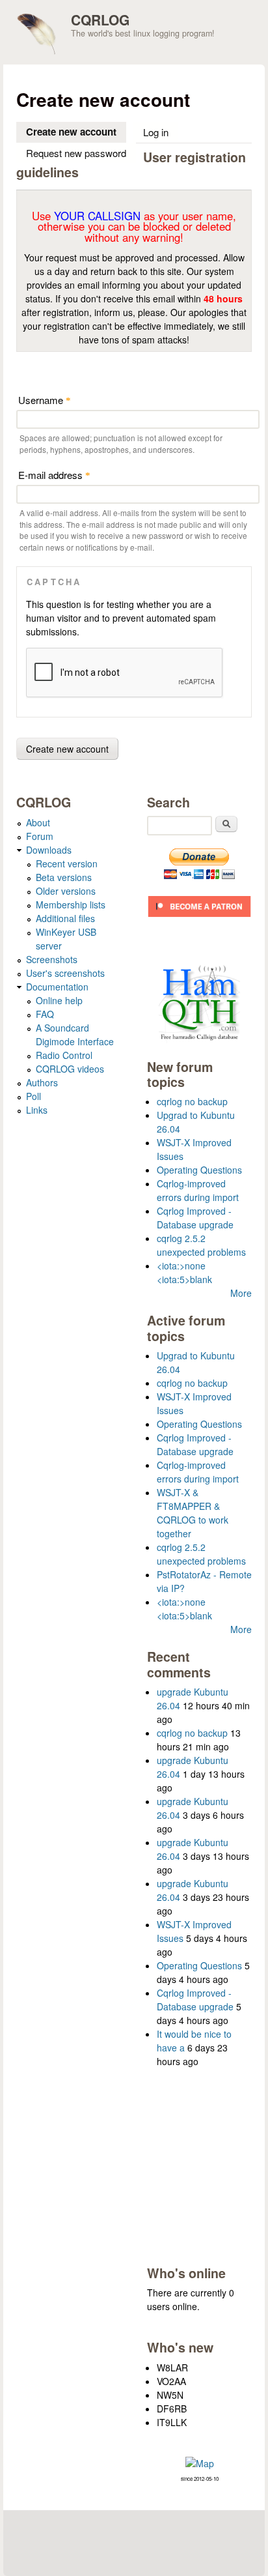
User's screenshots (65, 973)
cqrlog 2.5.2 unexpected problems (201, 1245)
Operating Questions (199, 1170)
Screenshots (52, 959)
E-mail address (54, 475)
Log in (156, 132)
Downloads (49, 850)
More (241, 1293)
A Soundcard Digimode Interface (75, 1035)
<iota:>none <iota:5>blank (184, 1272)
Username (45, 400)
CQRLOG (100, 20)
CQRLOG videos (70, 1069)
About (38, 822)
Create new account (76, 132)
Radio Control (64, 1055)
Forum (40, 836)
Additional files (65, 918)
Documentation (57, 987)
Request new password (76, 153)
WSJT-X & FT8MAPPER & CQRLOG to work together (193, 1513)
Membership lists (71, 904)
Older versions (66, 891)
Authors (42, 1082)
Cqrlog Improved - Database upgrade (195, 1218)
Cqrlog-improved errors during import (198, 1190)
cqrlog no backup (192, 1101)
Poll (33, 1096)
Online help (59, 1000)
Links (37, 1110)
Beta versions (64, 877)
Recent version (67, 863)
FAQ (45, 1014)
